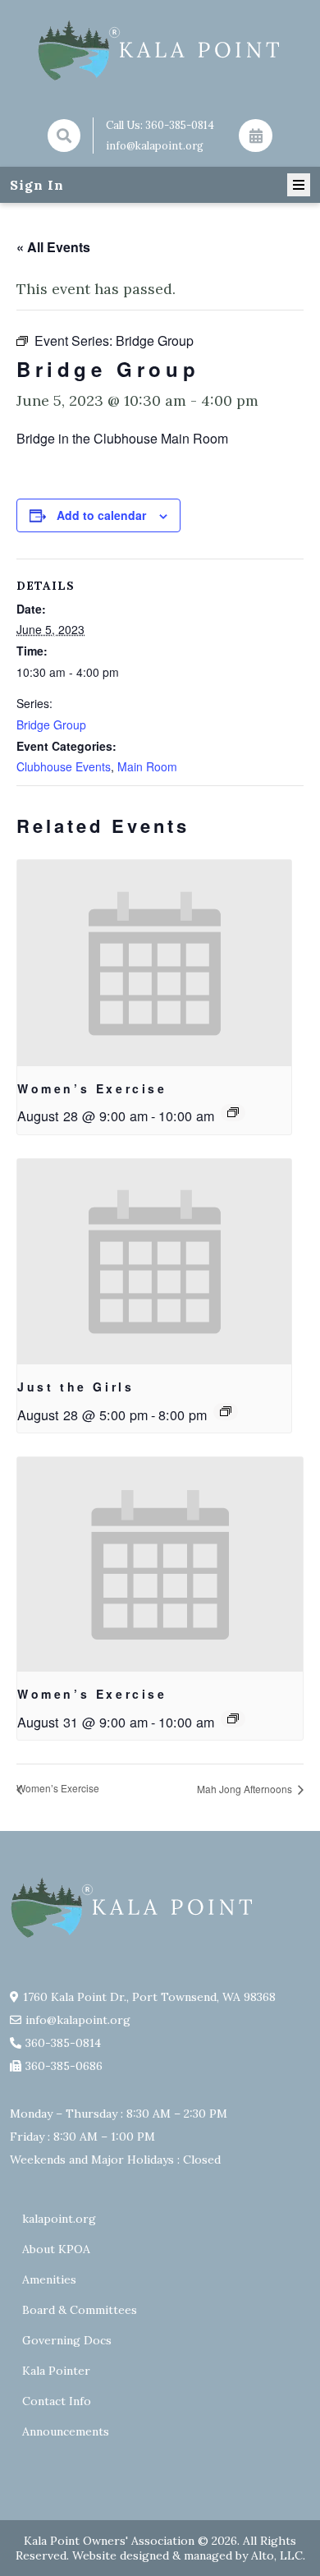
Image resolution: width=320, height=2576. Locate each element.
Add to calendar (101, 515)
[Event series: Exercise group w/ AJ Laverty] (233, 1112)
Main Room (147, 766)
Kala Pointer (56, 2371)
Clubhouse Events (64, 766)
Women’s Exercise (92, 1088)
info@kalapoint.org (155, 146)
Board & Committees (80, 2310)
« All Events (53, 247)
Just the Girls (75, 1387)
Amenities (49, 2279)
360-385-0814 (180, 125)
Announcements (66, 2431)
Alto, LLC (277, 2555)
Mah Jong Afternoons (246, 1789)
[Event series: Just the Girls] (226, 1411)
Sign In (37, 185)
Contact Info (57, 2401)
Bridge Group (51, 724)
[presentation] (154, 963)
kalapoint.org (59, 2219)
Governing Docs (67, 2340)
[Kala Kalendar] (255, 136)
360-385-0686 (64, 2066)
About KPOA (56, 2249)
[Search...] (64, 136)
